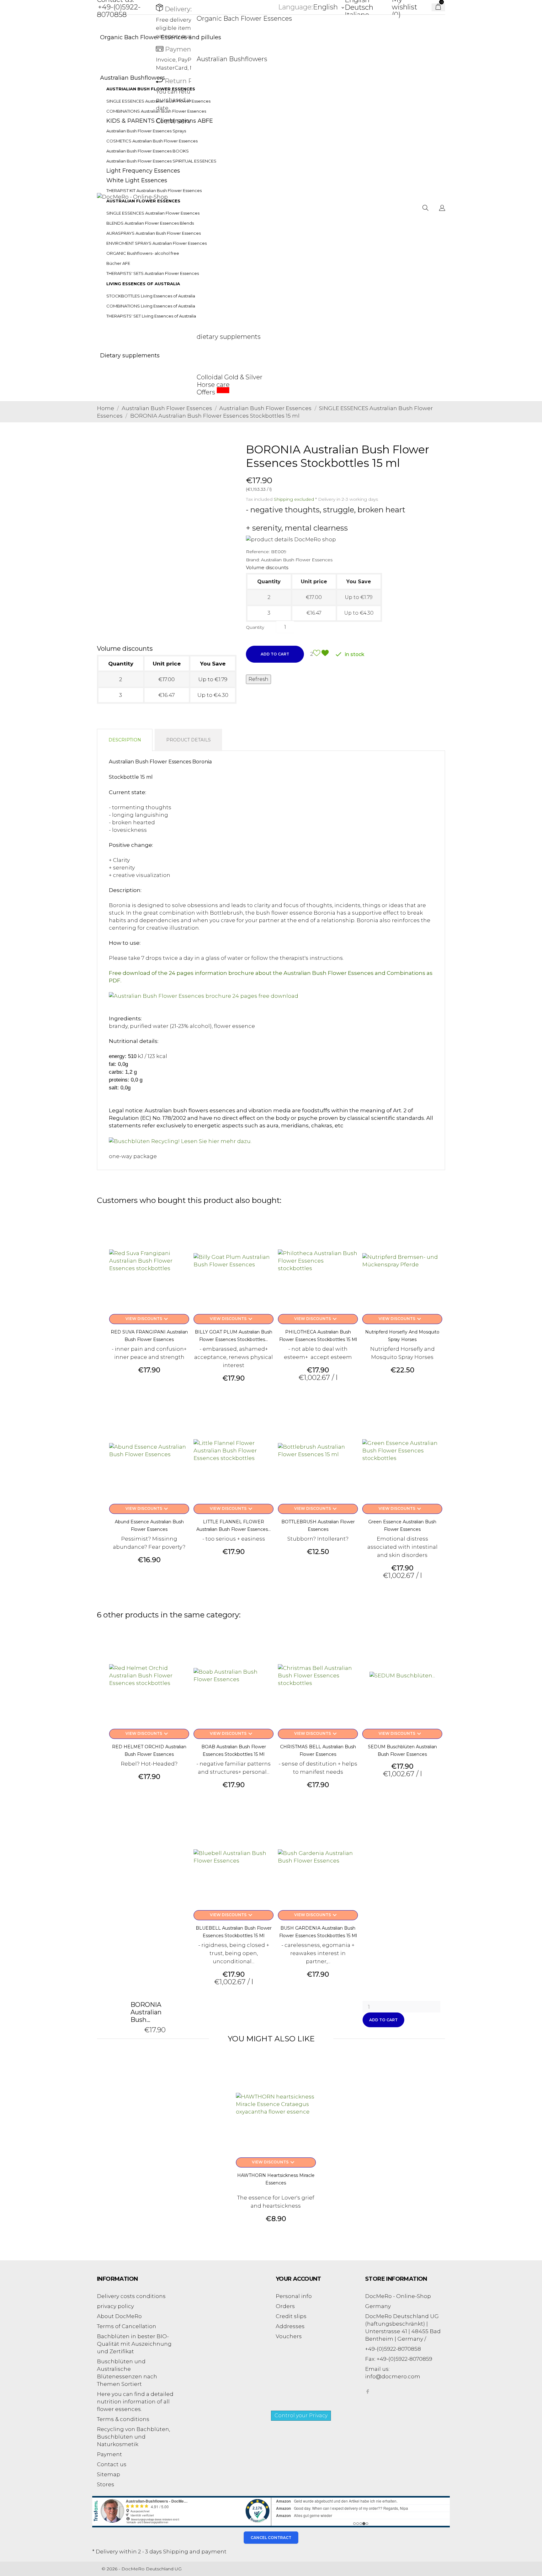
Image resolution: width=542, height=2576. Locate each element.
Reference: (258, 552)
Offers (213, 392)
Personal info (294, 2296)
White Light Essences (137, 180)
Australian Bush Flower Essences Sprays (146, 131)
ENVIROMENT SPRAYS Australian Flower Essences (157, 243)
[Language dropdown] (442, 209)
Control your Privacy (301, 2416)
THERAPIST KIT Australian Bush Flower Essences (154, 190)
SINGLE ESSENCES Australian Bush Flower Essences (158, 101)
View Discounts (148, 1319)
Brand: (253, 560)
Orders (285, 2306)
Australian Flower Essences (143, 201)
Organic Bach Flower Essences (244, 19)
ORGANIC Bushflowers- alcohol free (143, 253)
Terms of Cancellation (127, 2326)
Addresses (290, 2326)
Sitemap (109, 2474)
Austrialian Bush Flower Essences (151, 89)
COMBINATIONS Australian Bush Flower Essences (156, 111)
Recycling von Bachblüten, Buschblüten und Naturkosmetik (133, 2437)
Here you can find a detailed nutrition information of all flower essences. (135, 2402)
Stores (106, 2484)
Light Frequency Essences (143, 171)
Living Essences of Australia (143, 284)
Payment (109, 2454)
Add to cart (275, 654)
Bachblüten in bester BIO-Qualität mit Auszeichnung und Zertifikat (134, 2344)
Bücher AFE (118, 263)
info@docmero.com (393, 2376)
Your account (298, 2279)
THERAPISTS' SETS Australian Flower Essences (153, 273)
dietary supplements (229, 337)
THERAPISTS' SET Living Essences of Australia (151, 316)
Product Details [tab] (189, 740)
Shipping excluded (295, 499)
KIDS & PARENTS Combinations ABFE (160, 121)
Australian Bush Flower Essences (297, 560)
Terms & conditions (123, 2419)
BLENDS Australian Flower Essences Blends (150, 223)
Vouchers (289, 2336)
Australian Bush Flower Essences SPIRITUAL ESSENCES (161, 161)
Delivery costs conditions (131, 2296)
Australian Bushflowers (232, 59)
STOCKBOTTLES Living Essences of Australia (151, 296)
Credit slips (291, 2316)
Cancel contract (271, 2538)
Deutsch (359, 7)
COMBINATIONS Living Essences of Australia (151, 306)
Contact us (112, 2464)
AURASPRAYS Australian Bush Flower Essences (154, 233)
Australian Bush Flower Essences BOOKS (148, 151)
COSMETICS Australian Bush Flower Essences (152, 141)
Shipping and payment (195, 2552)
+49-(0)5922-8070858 (119, 11)
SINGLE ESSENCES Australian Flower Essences (153, 213)
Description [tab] (125, 740)
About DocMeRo (119, 2316)
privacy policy (115, 2306)
